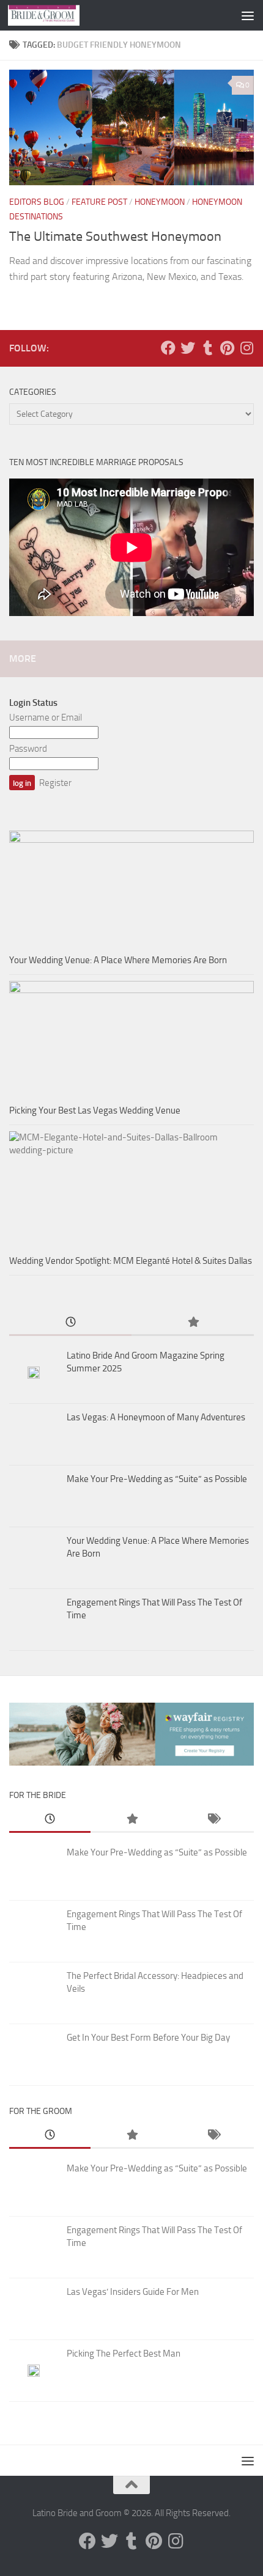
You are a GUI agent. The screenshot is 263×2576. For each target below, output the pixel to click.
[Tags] (213, 1820)
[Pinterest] (227, 348)
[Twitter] (188, 348)
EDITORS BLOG (37, 202)
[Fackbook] (168, 348)
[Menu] (248, 15)
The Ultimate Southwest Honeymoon (115, 237)
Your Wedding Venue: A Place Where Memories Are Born (118, 960)
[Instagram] (246, 348)
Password (28, 749)
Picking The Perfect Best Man (124, 2354)
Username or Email (46, 717)
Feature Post (99, 202)
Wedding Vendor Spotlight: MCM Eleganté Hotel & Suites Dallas (131, 1261)
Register (55, 783)
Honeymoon (160, 202)
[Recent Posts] (70, 1323)
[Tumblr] (207, 348)
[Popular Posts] (193, 1323)
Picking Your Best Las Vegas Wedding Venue (95, 1110)
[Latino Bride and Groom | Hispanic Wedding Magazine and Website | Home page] (56, 15)
